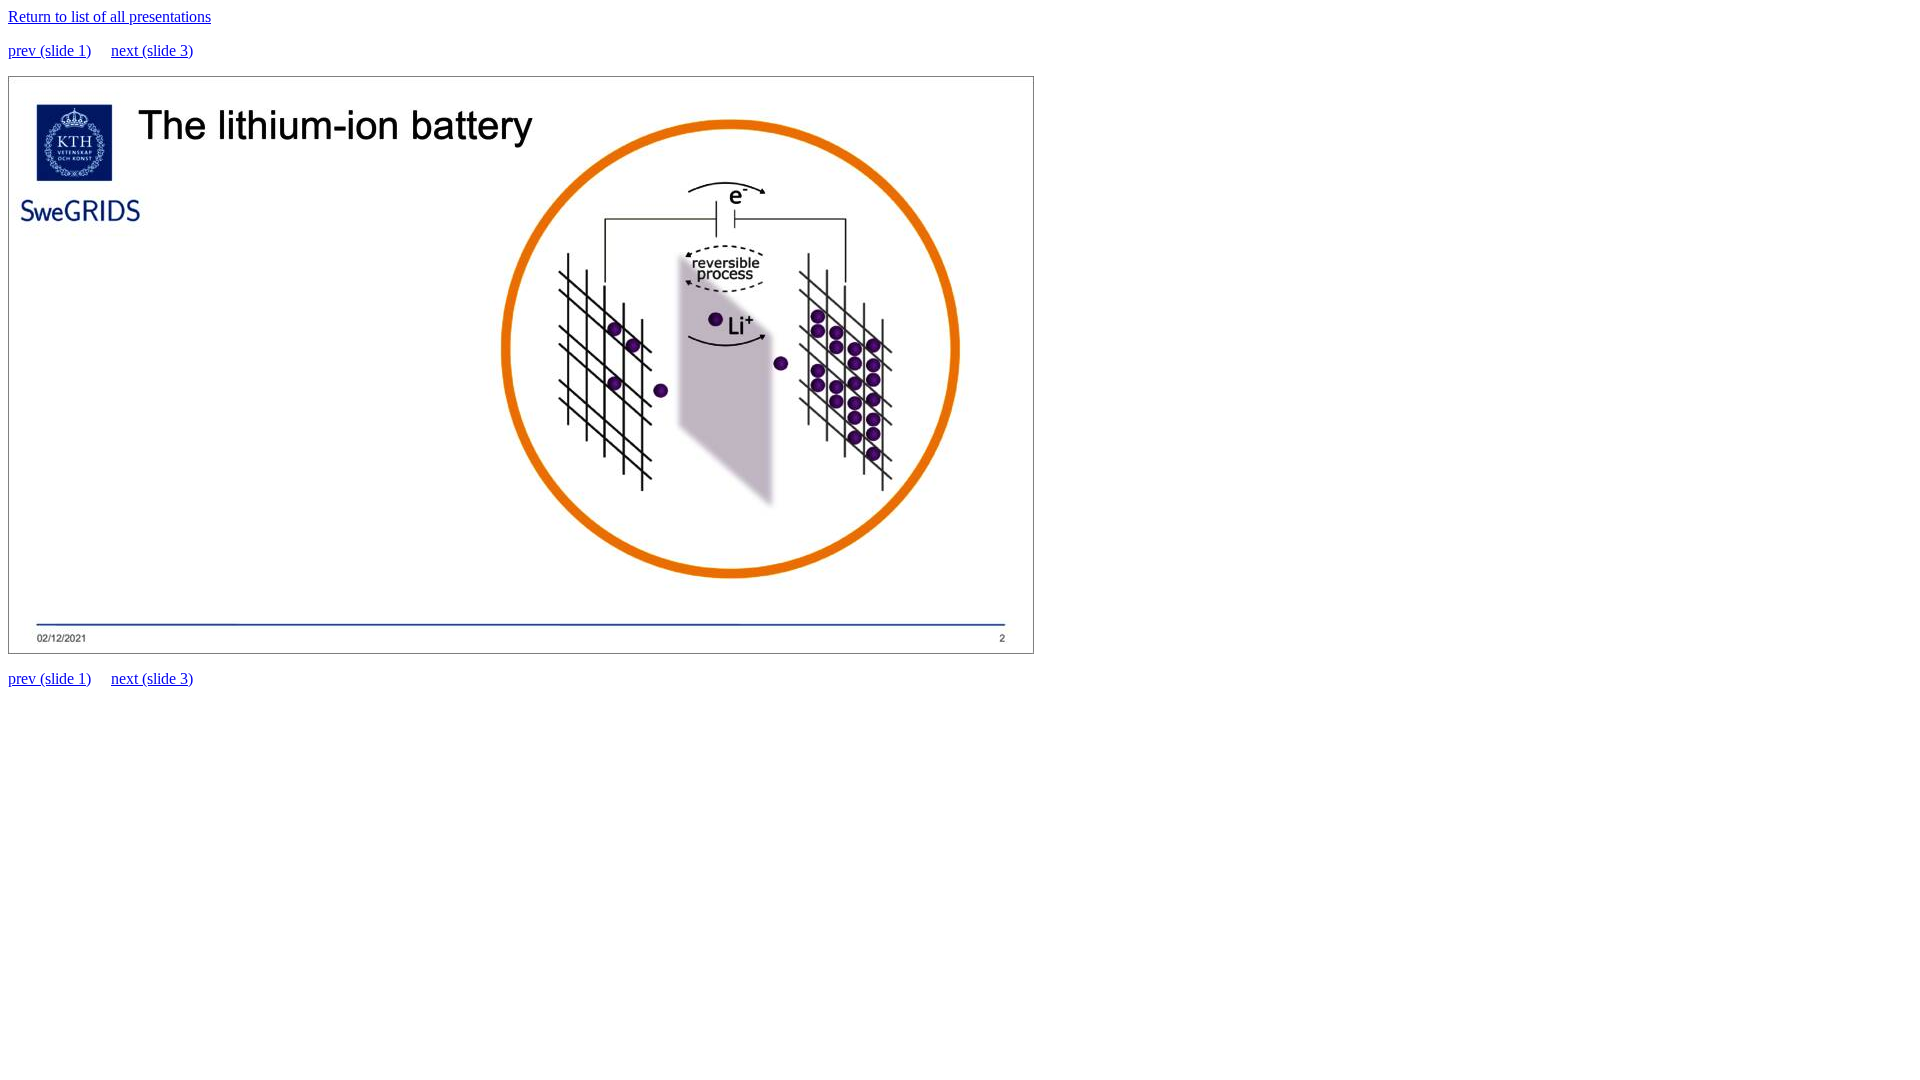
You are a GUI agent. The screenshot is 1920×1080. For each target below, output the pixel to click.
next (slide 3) (152, 50)
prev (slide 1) (49, 50)
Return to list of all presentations (109, 16)
